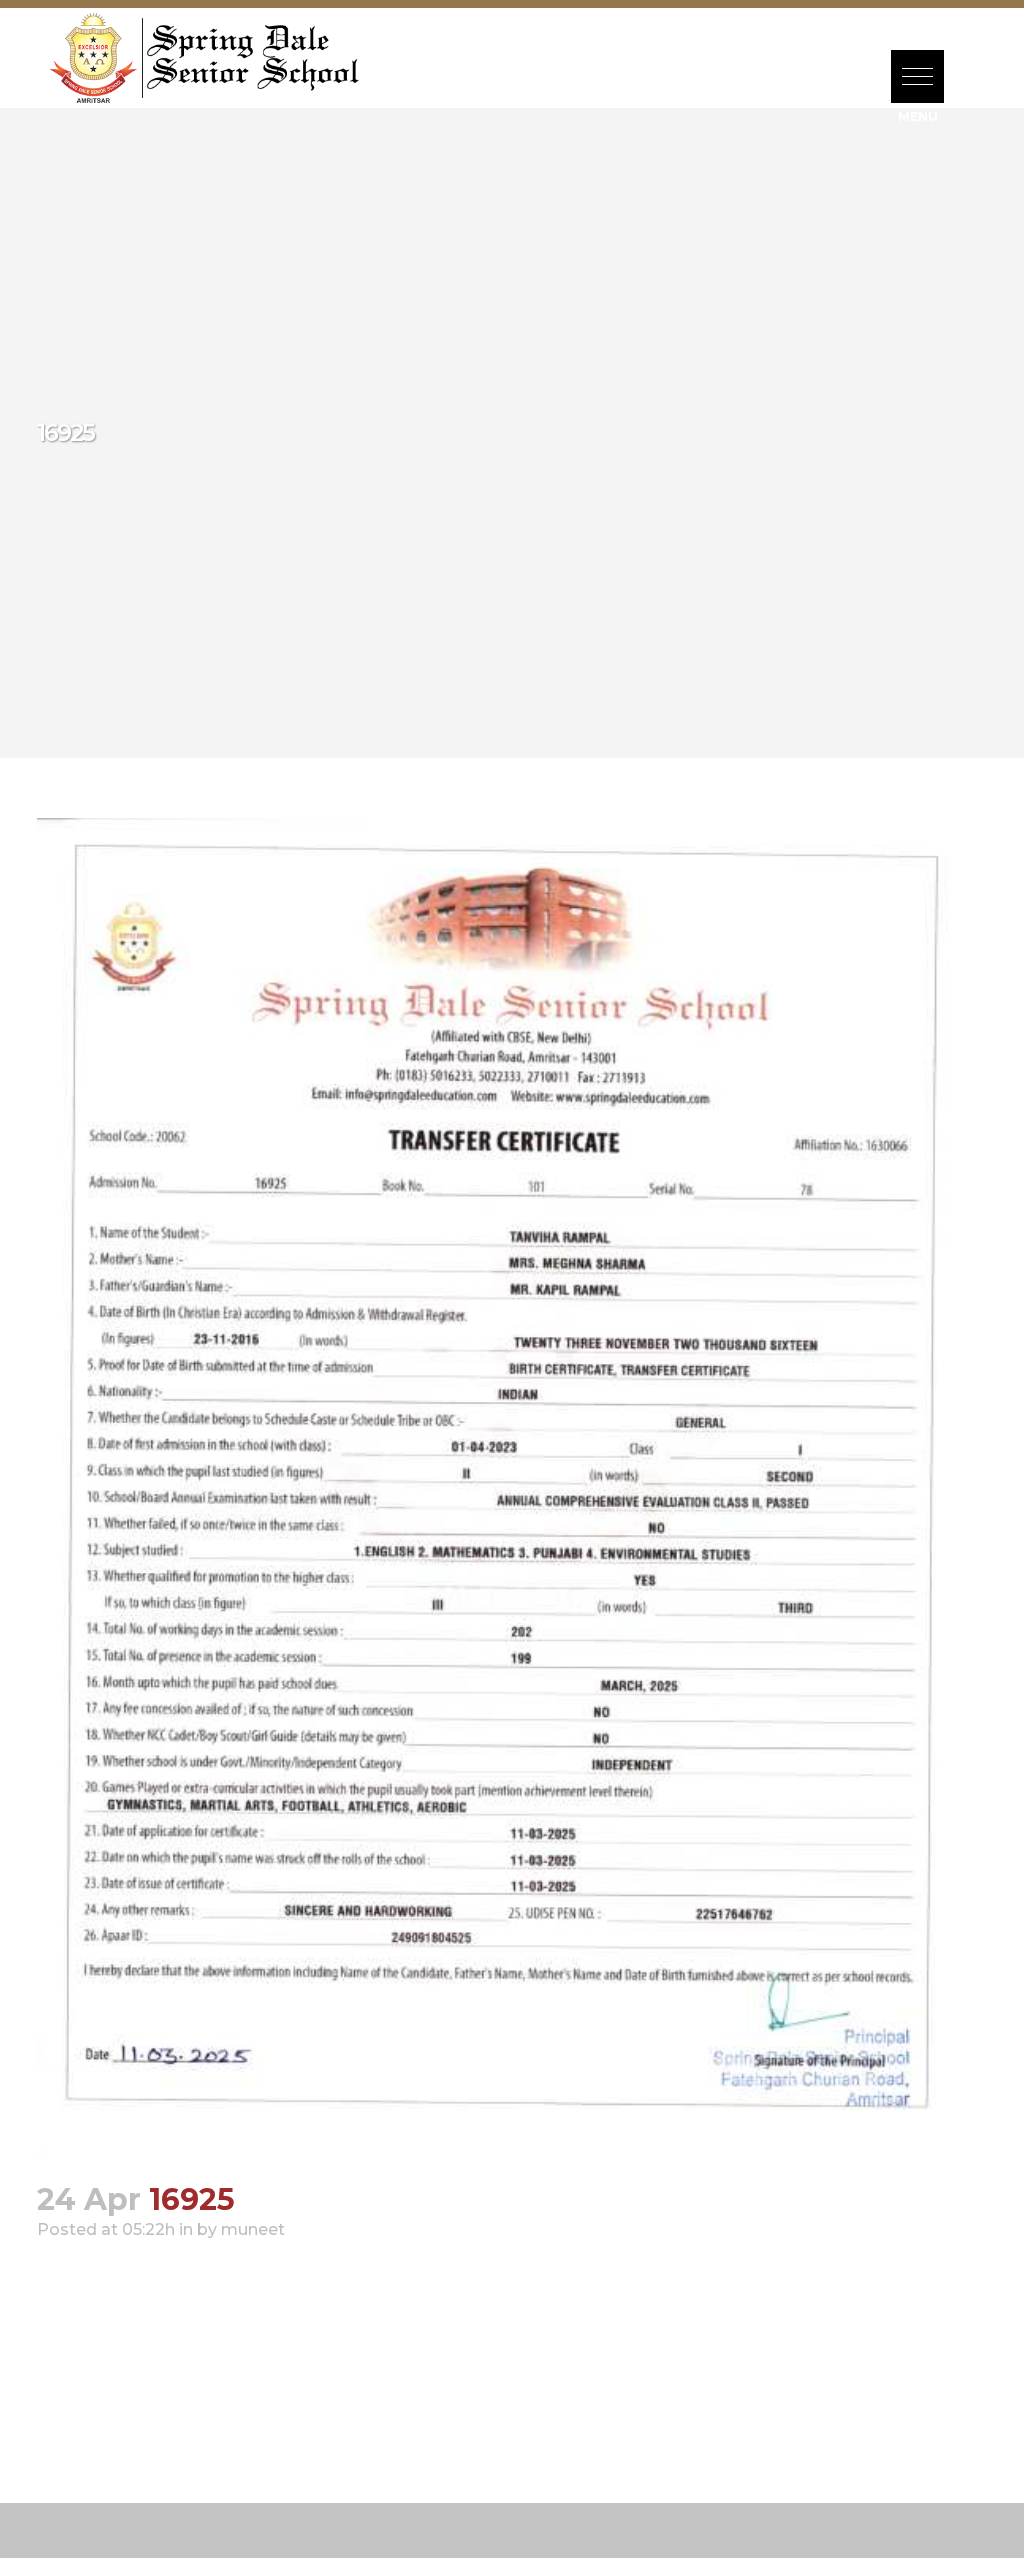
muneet (253, 2229)
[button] (917, 76)
